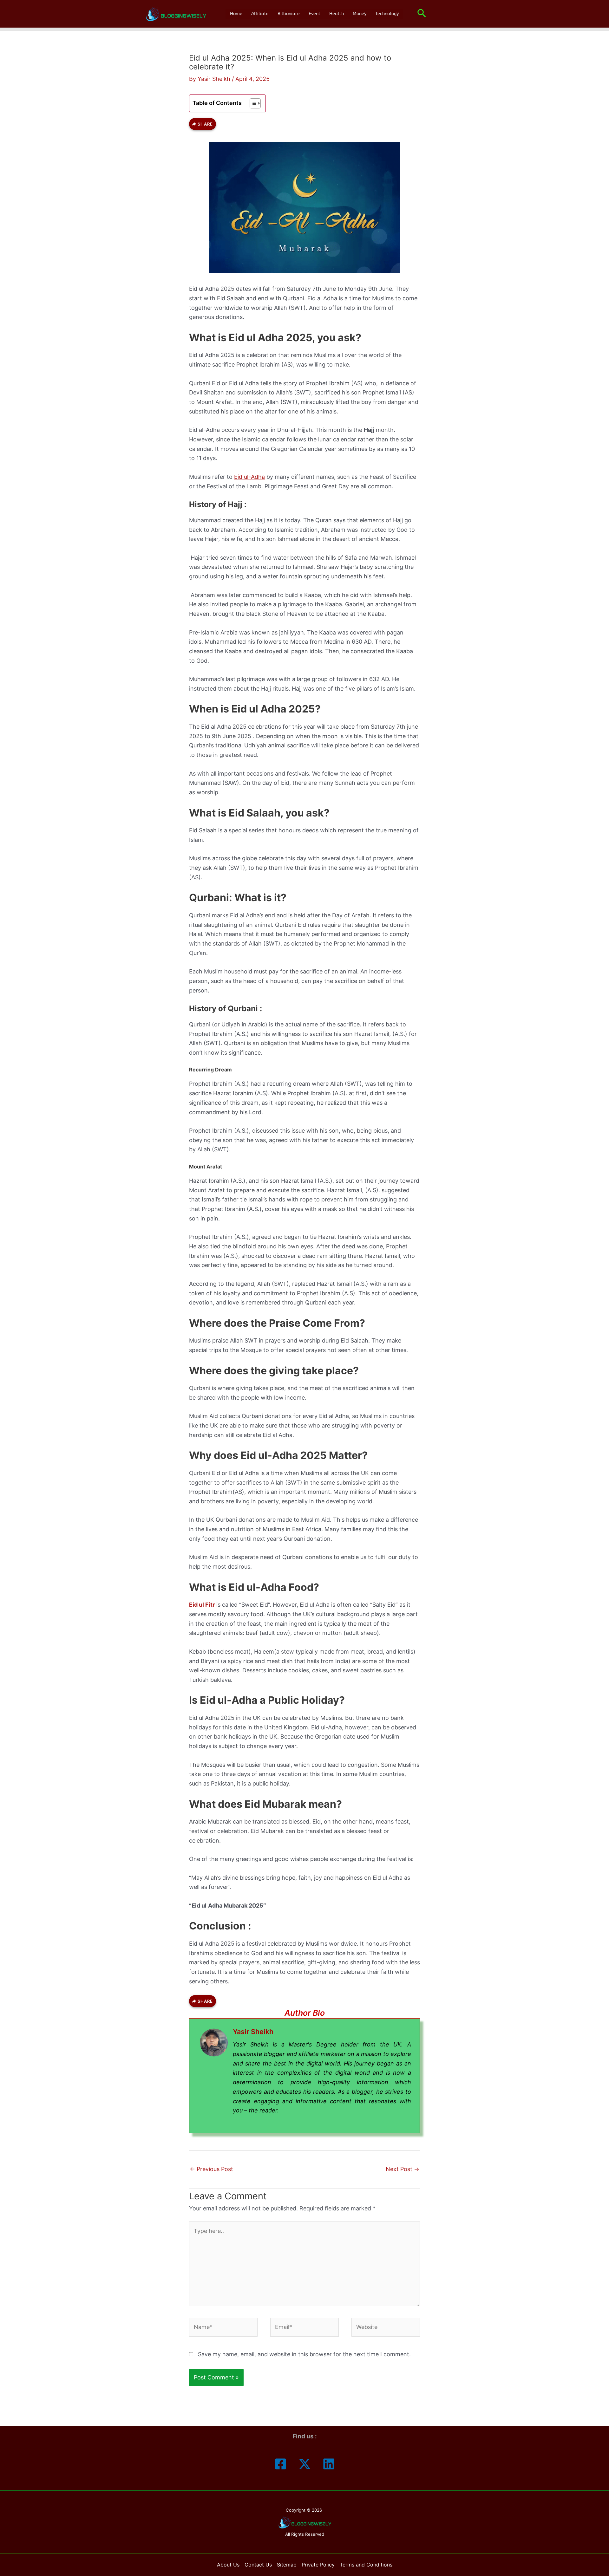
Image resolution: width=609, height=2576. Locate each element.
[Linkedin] (329, 2464)
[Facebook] (281, 2464)
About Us (228, 2565)
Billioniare (289, 14)
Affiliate (260, 14)
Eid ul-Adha (249, 477)
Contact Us (258, 2565)
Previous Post (211, 2169)
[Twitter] (305, 2464)
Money (360, 14)
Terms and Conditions (366, 2565)
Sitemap (287, 2565)
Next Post (403, 2169)
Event (314, 14)
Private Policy (318, 2565)
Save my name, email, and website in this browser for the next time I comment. (304, 2354)
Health (337, 14)
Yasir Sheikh (253, 2032)
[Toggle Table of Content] (252, 103)
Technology (387, 14)
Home (236, 14)
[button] (422, 14)
